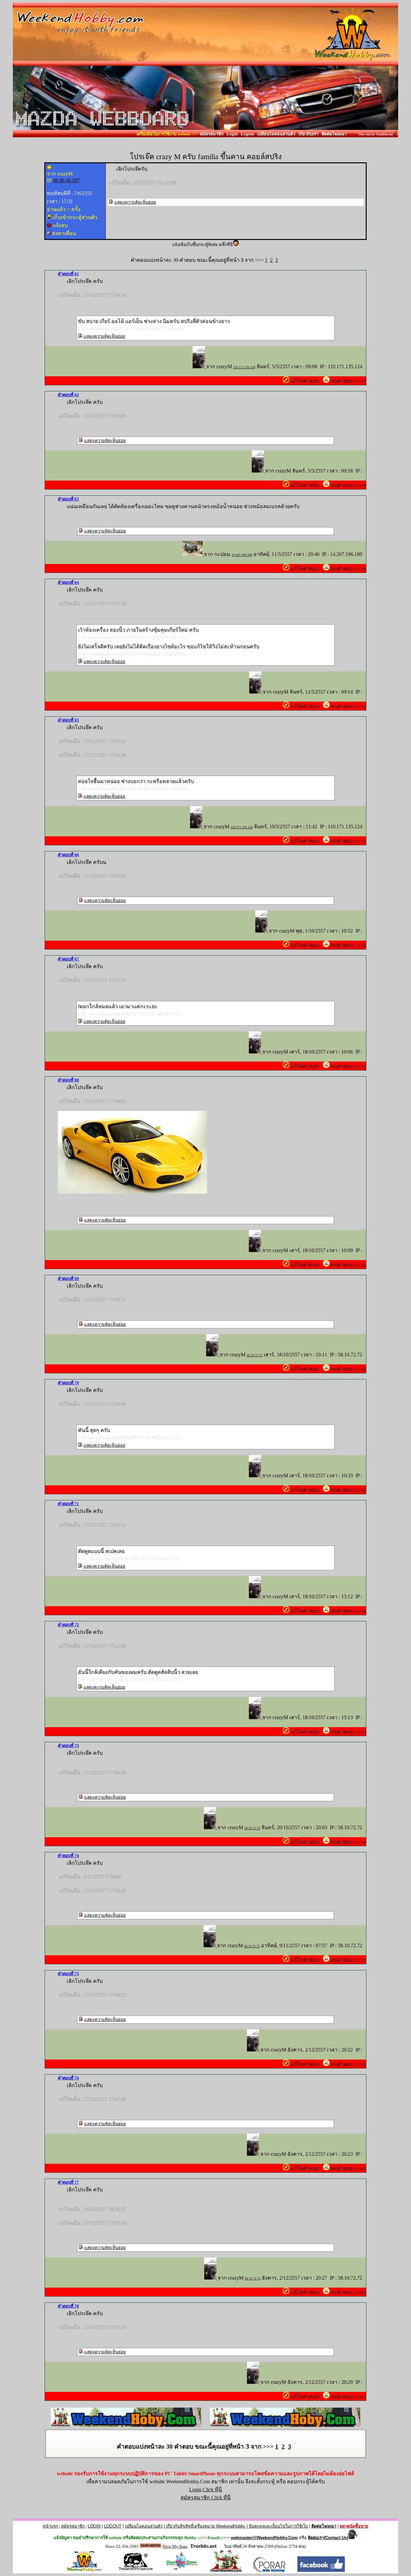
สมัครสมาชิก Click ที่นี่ (205, 2498)
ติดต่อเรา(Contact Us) (328, 2538)
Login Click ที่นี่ (205, 2490)
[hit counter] (150, 2546)
